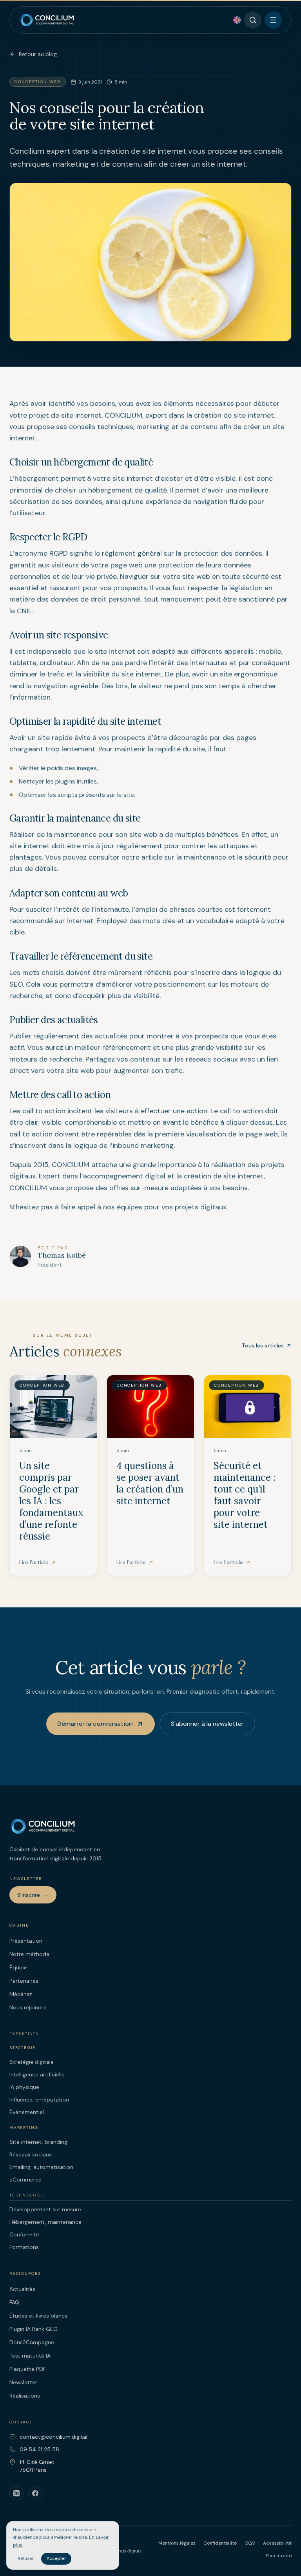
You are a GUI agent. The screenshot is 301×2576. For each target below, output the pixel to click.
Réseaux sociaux (31, 2154)
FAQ (14, 2302)
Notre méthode (29, 1954)
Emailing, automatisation (41, 2167)
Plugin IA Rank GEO (34, 2329)
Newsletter (23, 2382)
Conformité (24, 2234)
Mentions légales (177, 2543)
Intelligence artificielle (37, 2074)
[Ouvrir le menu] (273, 20)
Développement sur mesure (45, 2209)
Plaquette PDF (28, 2369)
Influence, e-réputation (39, 2100)
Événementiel (27, 2112)
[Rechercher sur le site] (253, 20)
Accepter (56, 2558)
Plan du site (279, 2556)
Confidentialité (220, 2543)
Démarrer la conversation (95, 1724)
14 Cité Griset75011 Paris (37, 2466)
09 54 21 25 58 (39, 2449)
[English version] (237, 20)
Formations (24, 2247)
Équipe (18, 1967)
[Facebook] (35, 2493)
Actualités (22, 2289)
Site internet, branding (38, 2142)
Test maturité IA (30, 2356)
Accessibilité (277, 2543)
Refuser (25, 2558)
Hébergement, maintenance (45, 2222)
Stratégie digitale (32, 2062)
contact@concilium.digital (53, 2437)
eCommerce (25, 2180)
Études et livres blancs (38, 2316)
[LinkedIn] (16, 2493)
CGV (250, 2543)
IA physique (24, 2087)
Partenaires (24, 1981)
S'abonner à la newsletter (207, 1724)
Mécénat (21, 1994)
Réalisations (25, 2396)
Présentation (26, 1941)
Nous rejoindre (28, 2007)
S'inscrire (33, 1895)
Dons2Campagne (32, 2342)
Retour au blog (38, 54)
